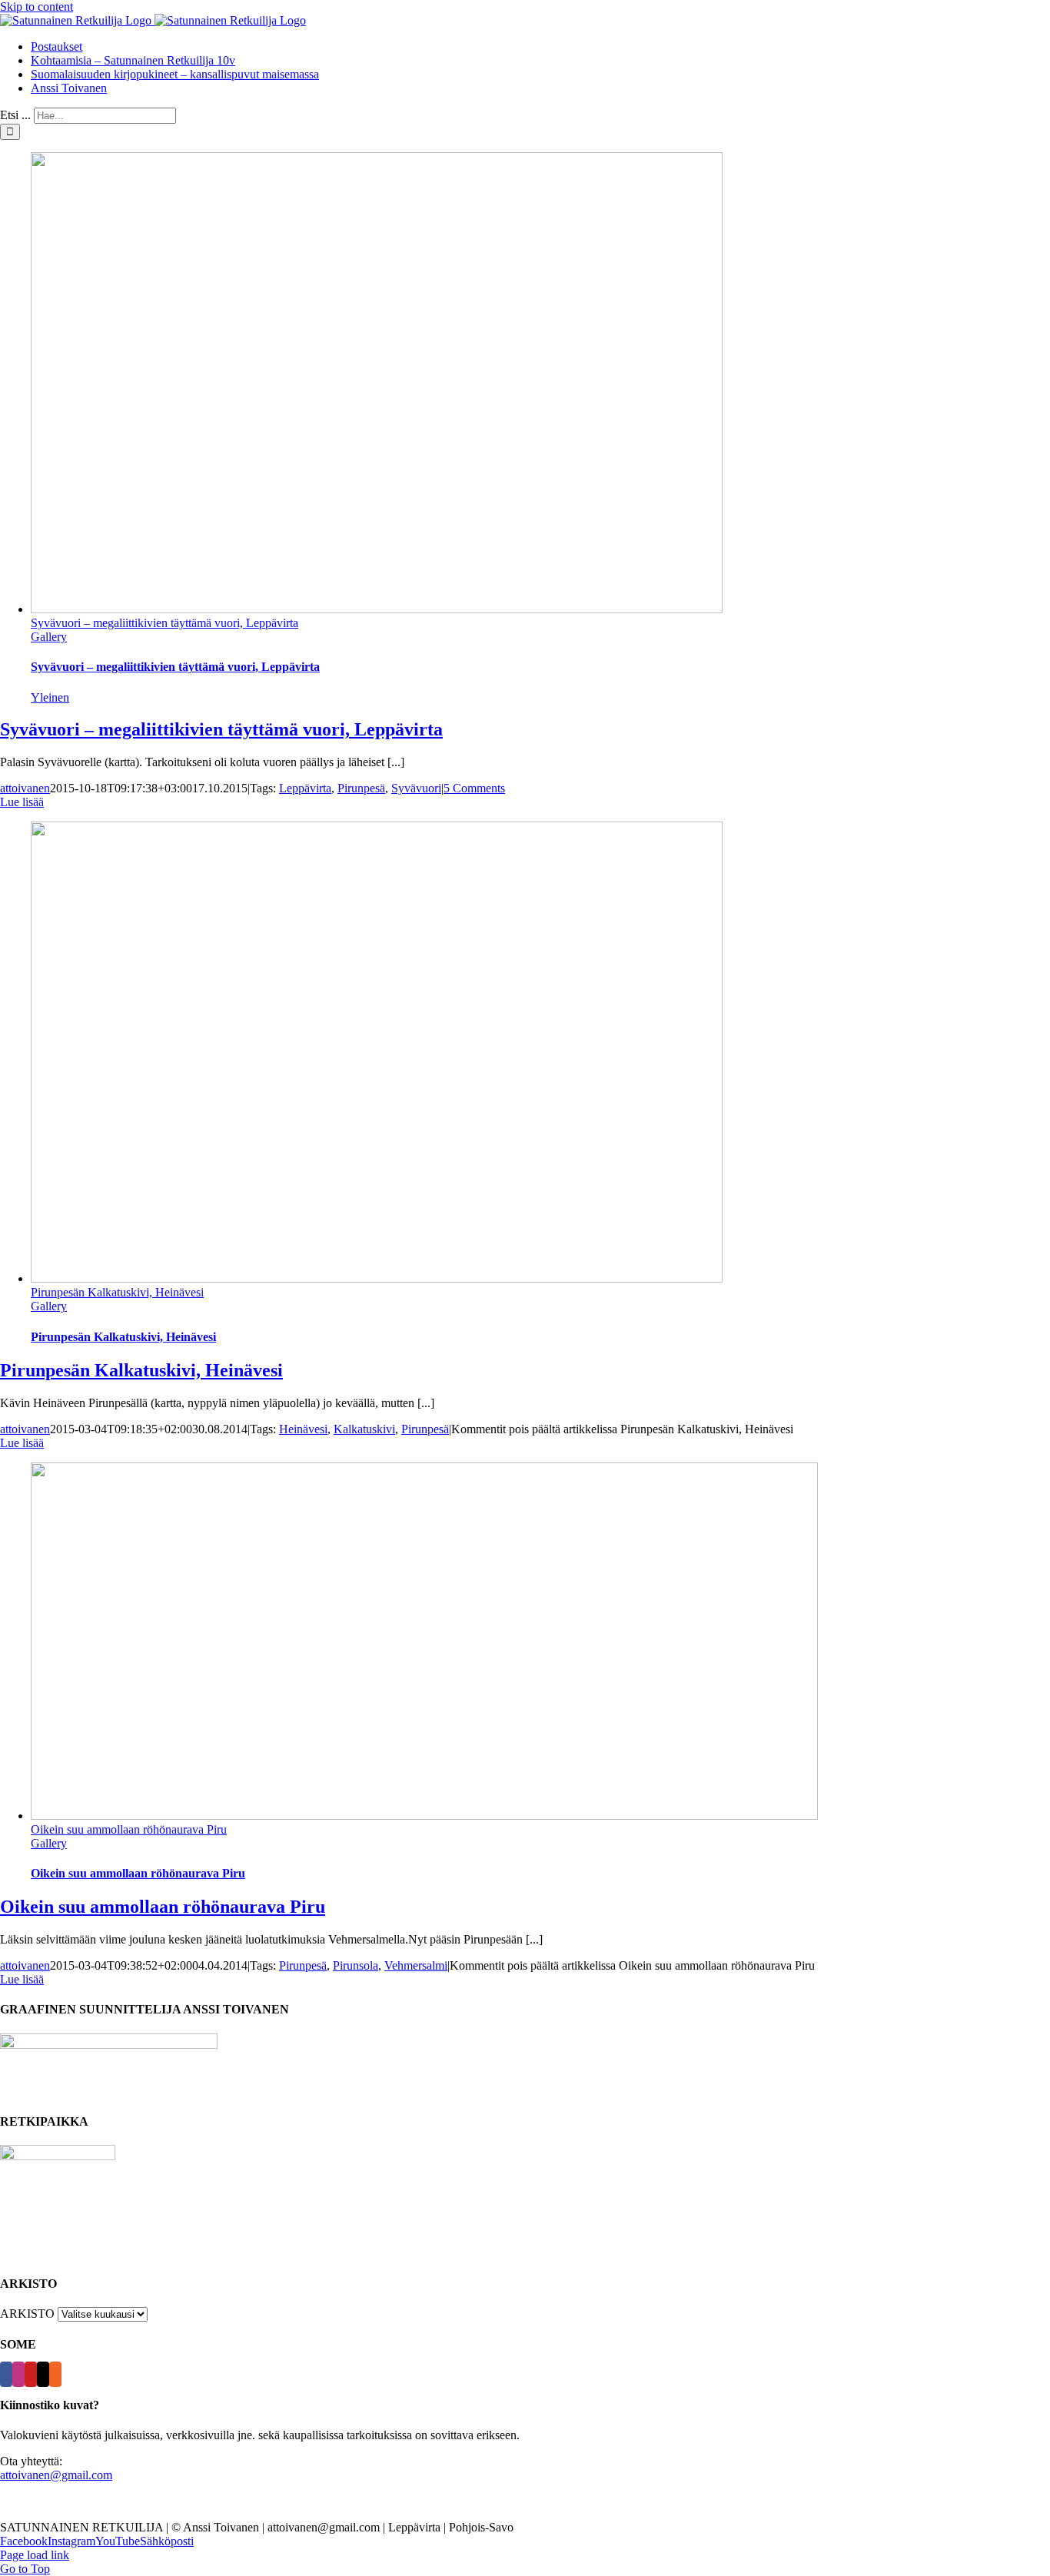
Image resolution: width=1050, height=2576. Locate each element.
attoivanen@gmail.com (56, 2475)
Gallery (49, 637)
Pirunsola (356, 1965)
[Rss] (55, 2374)
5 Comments (474, 788)
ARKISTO (27, 2314)
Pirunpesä (361, 788)
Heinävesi (303, 1429)
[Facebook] (6, 2374)
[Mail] (43, 2374)
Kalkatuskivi (364, 1429)
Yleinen (50, 697)
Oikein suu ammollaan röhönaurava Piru (129, 1829)
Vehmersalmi (416, 1965)
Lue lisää (22, 802)
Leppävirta (305, 788)
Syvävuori (416, 788)
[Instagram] (18, 2374)
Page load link (35, 2555)
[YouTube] (31, 2374)
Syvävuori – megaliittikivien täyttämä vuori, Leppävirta (164, 623)
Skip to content (37, 7)
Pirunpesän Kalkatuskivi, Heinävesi (117, 1292)
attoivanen (25, 788)
